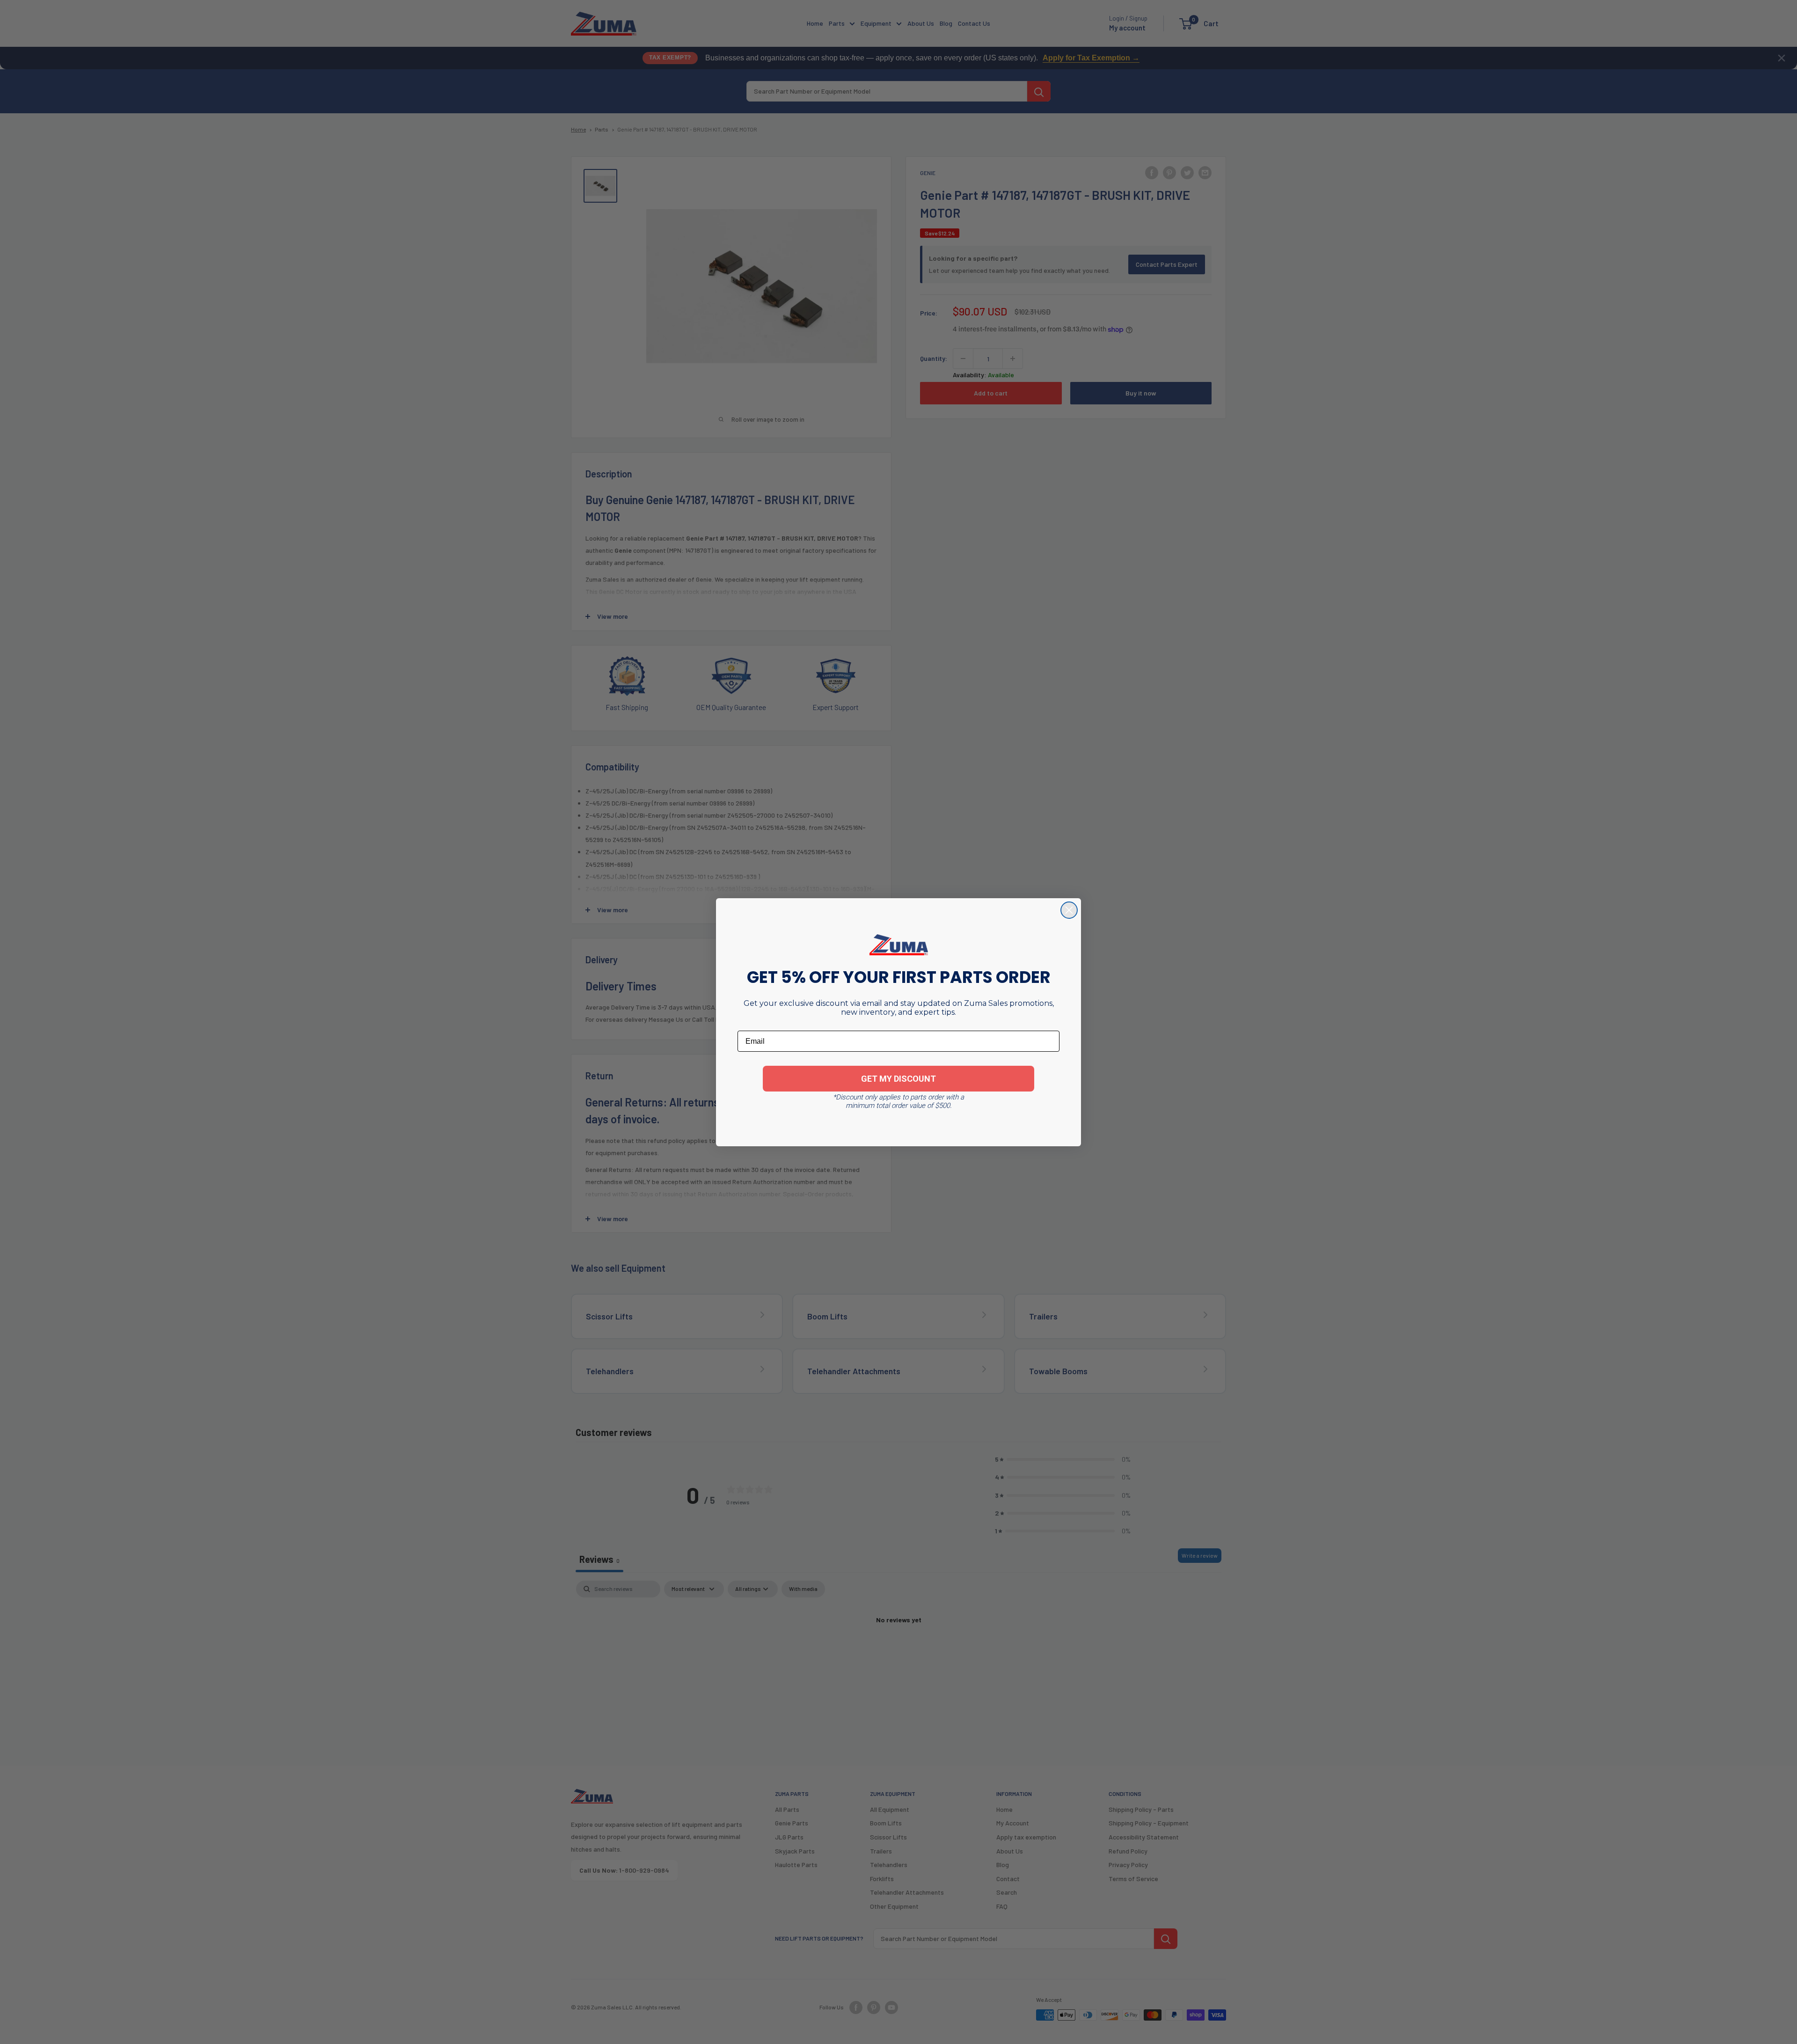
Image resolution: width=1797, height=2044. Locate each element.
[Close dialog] (1069, 910)
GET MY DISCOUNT (898, 1079)
